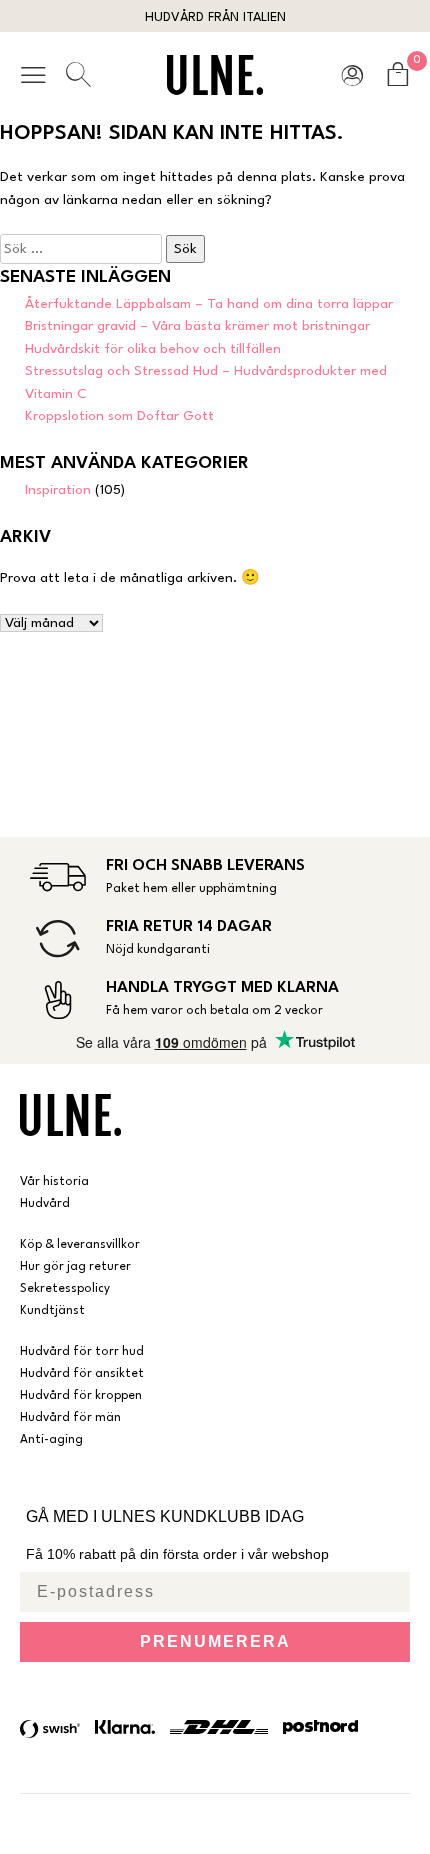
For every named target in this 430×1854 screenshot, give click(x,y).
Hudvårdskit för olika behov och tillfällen (153, 349)
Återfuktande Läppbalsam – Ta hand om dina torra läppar (209, 304)
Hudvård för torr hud (82, 1352)
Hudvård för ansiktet (82, 1374)
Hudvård (45, 1204)
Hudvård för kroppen (81, 1396)
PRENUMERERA (215, 1641)
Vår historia (54, 1182)
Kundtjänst (52, 1311)
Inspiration (58, 490)
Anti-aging (51, 1440)
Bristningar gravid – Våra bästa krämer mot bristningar (197, 326)
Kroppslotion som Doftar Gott (119, 416)
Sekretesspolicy (65, 1289)
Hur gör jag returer (75, 1267)
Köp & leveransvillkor (80, 1245)
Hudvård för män (70, 1418)
